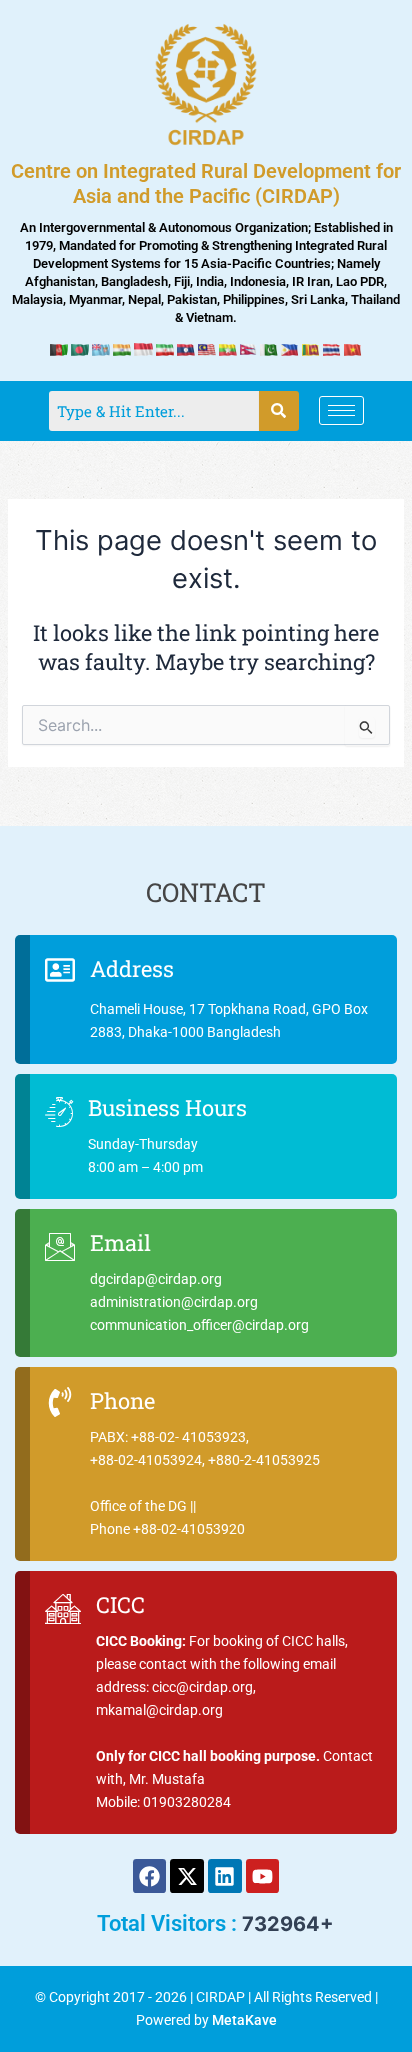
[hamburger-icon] (341, 410)
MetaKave (244, 2020)
